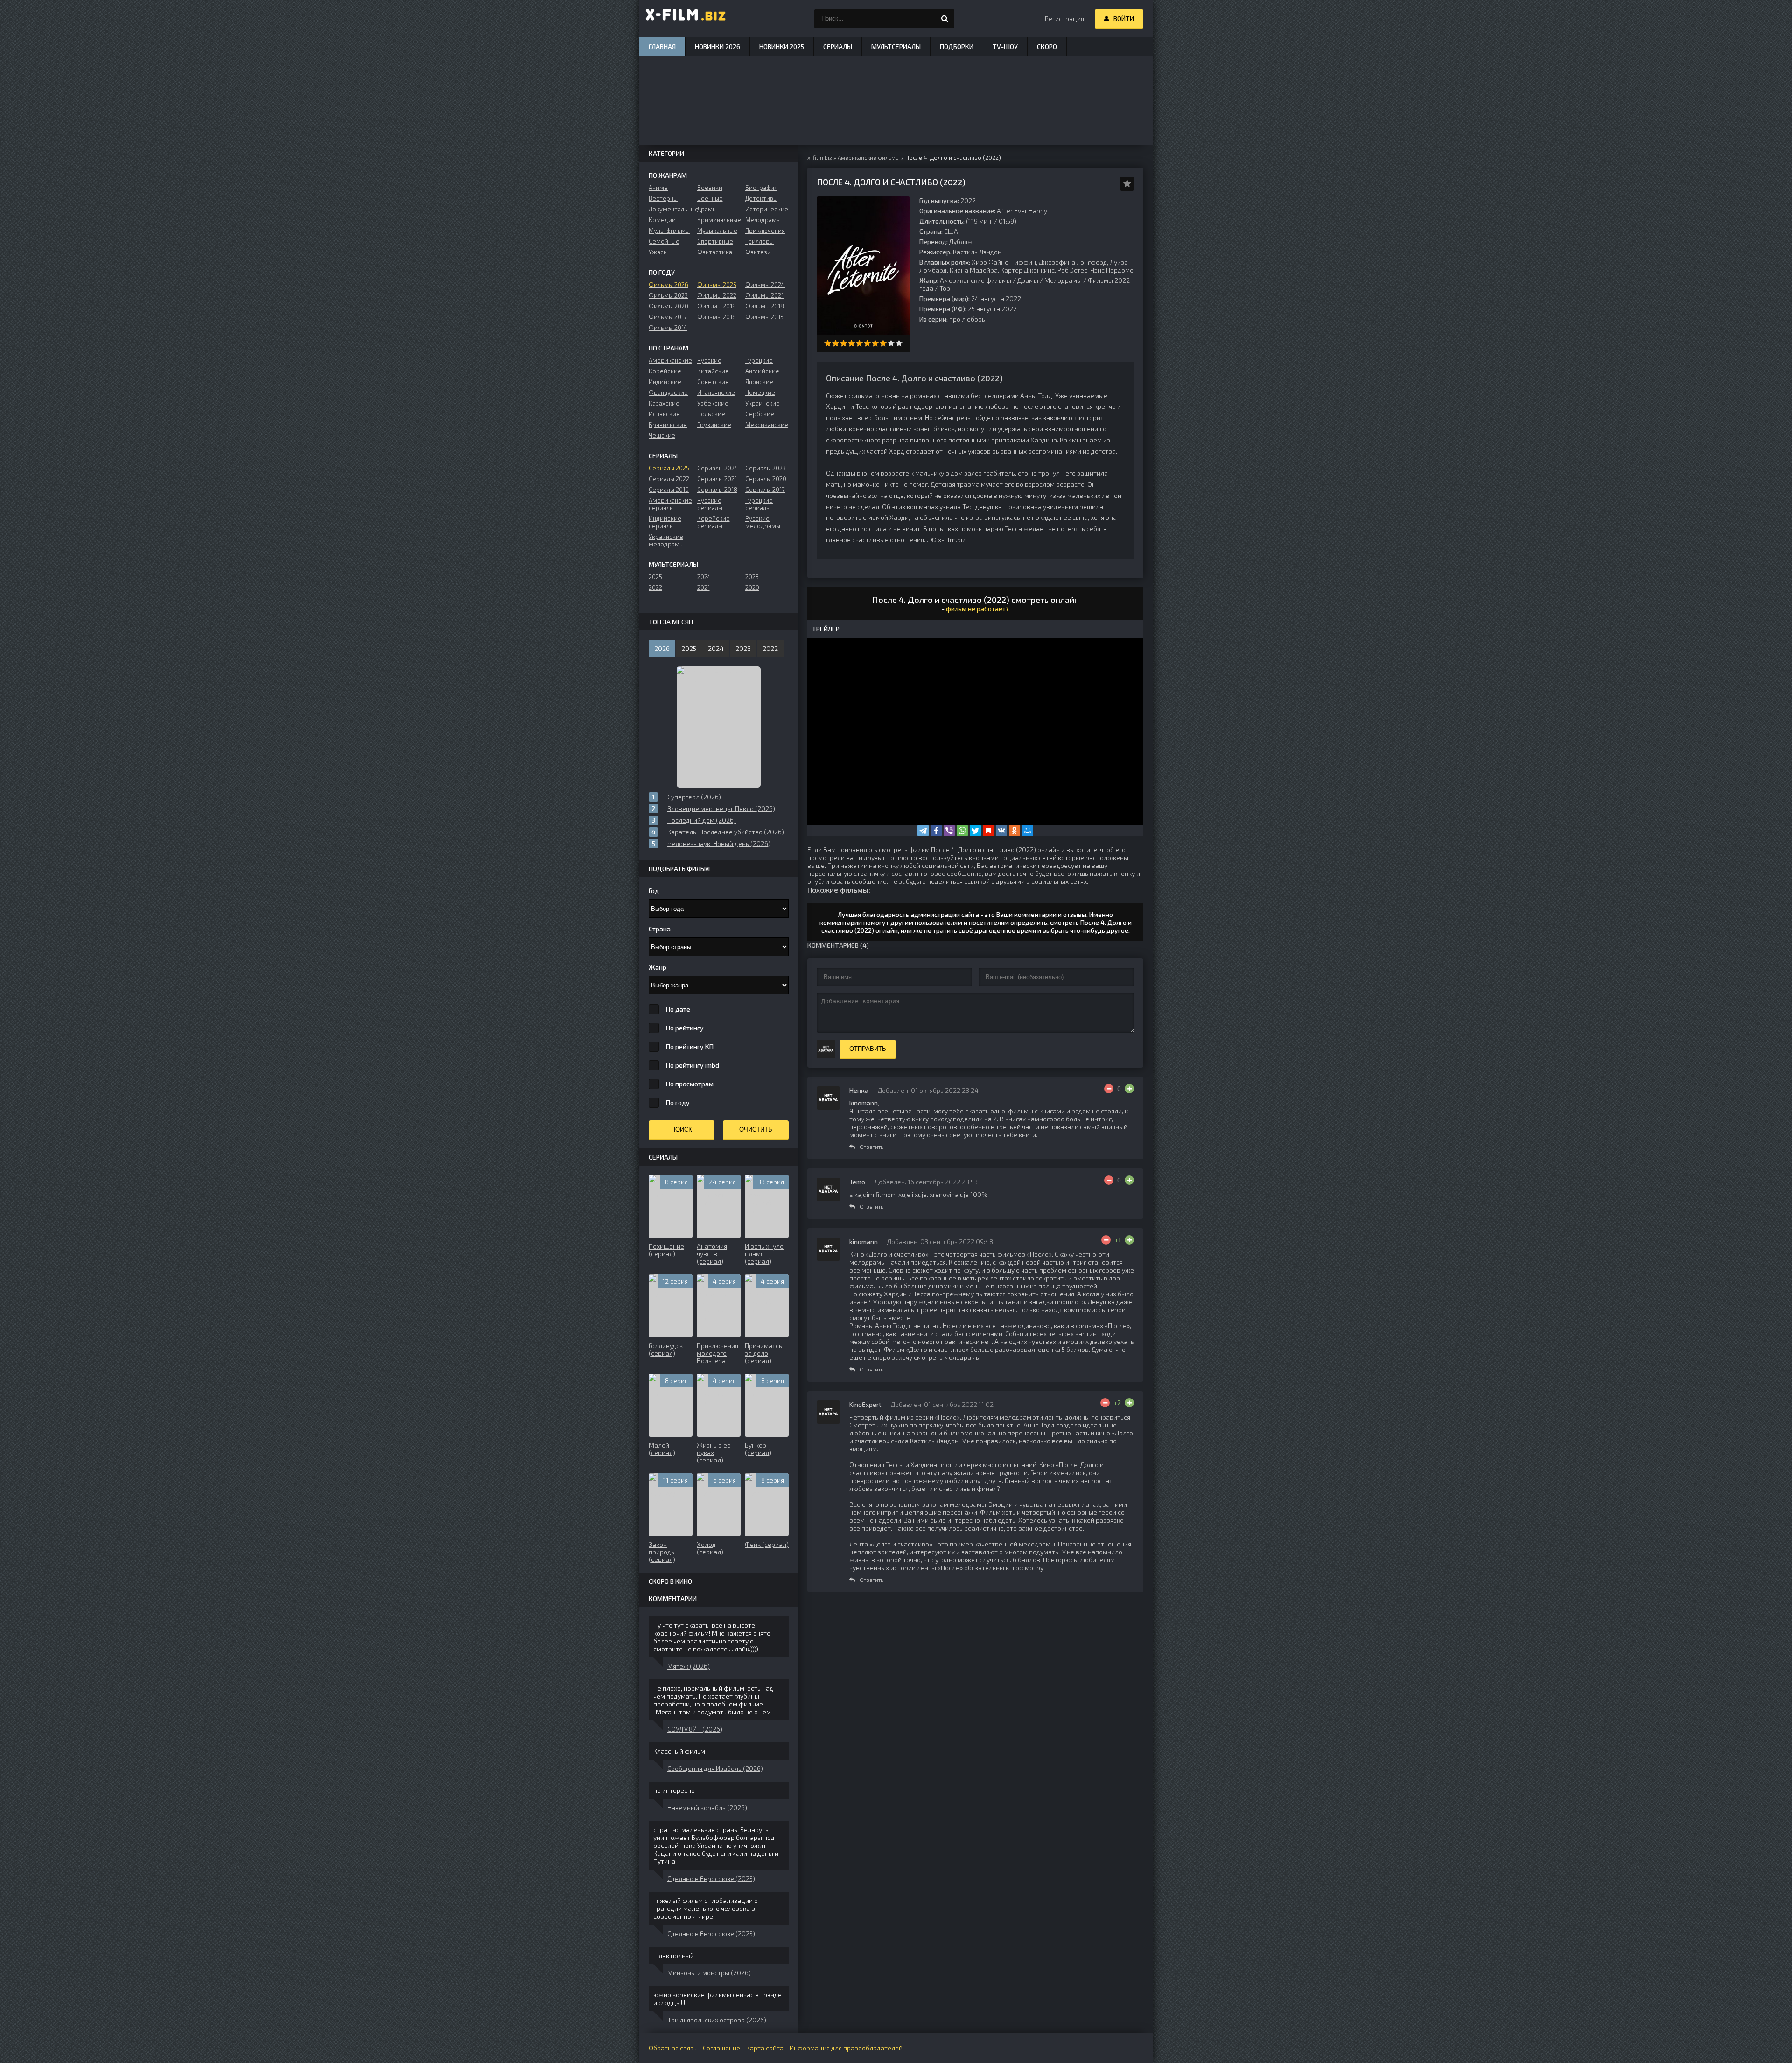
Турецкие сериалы (759, 504)
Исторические (767, 209)
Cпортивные (715, 241)
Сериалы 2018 (717, 490)
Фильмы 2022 (717, 295)
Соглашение (721, 2048)
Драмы (1028, 280)
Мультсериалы (896, 46)
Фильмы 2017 (668, 317)
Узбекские (713, 403)
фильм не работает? (977, 609)
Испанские (664, 414)
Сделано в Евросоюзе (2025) (711, 1878)
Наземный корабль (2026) (707, 1808)
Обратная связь (673, 2048)
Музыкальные (717, 231)
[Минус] (1109, 1089)
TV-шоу (1005, 46)
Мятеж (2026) (689, 1666)
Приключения (765, 231)
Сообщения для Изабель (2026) (715, 1768)
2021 (703, 587)
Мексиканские (767, 425)
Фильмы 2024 (765, 285)
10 (899, 343)
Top (945, 288)
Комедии (662, 220)
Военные (710, 198)
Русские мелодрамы (763, 522)
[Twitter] (975, 831)
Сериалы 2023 (766, 468)
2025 (655, 577)
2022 (655, 587)
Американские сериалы (670, 504)
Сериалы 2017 (765, 490)
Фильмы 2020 (668, 306)
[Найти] (945, 19)
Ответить (871, 1147)
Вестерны (663, 198)
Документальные (670, 209)
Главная (662, 46)
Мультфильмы (669, 231)
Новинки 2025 (782, 46)
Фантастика (715, 252)
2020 (752, 587)
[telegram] (923, 831)
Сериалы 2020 (766, 479)
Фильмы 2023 (668, 295)
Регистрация (1064, 18)
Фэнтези (758, 252)
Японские (759, 382)
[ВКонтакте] (1001, 831)
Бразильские (668, 425)
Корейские (665, 371)
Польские (711, 414)
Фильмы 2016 (717, 317)
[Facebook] (936, 831)
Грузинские (714, 425)
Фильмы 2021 (764, 295)
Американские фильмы (976, 280)
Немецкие (760, 392)
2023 (752, 577)
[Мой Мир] (1028, 831)
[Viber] (949, 831)
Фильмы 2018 (765, 306)
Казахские (664, 403)
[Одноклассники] (1015, 831)
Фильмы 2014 (668, 328)
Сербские (760, 414)
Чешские (662, 435)
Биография (761, 188)
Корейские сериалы (714, 522)
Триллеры (759, 241)
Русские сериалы (710, 504)
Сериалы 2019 (669, 490)
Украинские (763, 403)
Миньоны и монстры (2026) (709, 1973)
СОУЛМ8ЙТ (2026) (695, 1729)
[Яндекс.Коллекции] (988, 831)
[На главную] (686, 19)
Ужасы (658, 252)
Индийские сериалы (665, 522)
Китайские (713, 371)
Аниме (658, 188)
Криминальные (719, 220)
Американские (670, 360)
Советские (713, 382)
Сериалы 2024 (718, 468)
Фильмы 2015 (764, 317)
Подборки (957, 46)
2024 (704, 577)
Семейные (664, 241)
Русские (709, 360)
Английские (762, 371)
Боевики (710, 188)
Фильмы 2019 (717, 306)
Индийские (665, 382)
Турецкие (759, 360)
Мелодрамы (1063, 280)
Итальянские (716, 392)
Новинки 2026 (717, 46)
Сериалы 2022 (669, 479)
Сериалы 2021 (717, 479)
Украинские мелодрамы (666, 540)
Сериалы (838, 46)
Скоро (1047, 46)
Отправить (868, 1049)
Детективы (761, 198)
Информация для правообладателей (846, 2048)
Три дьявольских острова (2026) (717, 2020)
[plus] (1129, 1089)
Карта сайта (765, 2048)
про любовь (967, 319)
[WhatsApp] (962, 831)
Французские (668, 392)
